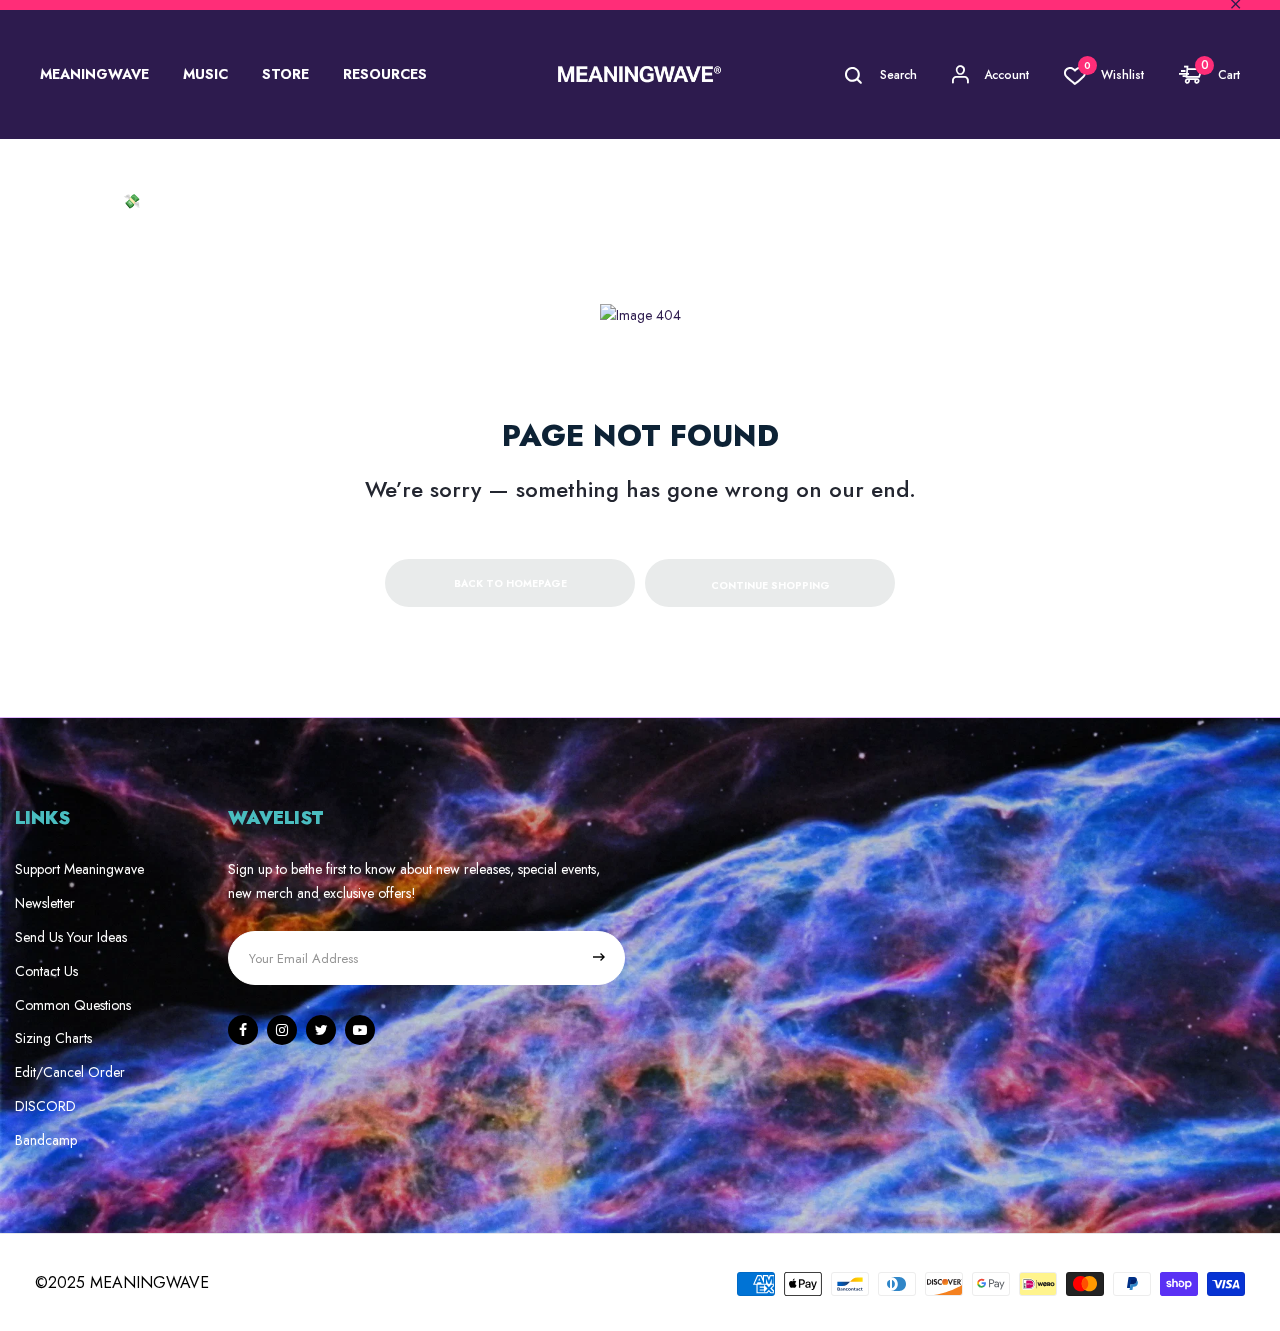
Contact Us (46, 971)
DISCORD (45, 1106)
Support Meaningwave (79, 869)
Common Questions (73, 1005)
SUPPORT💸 (97, 201)
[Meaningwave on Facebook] (243, 1030)
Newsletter (45, 903)
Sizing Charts (53, 1038)
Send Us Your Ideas (71, 937)
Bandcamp (46, 1140)
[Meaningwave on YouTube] (360, 1030)
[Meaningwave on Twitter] (321, 1030)
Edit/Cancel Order (70, 1072)
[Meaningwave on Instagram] (282, 1030)
